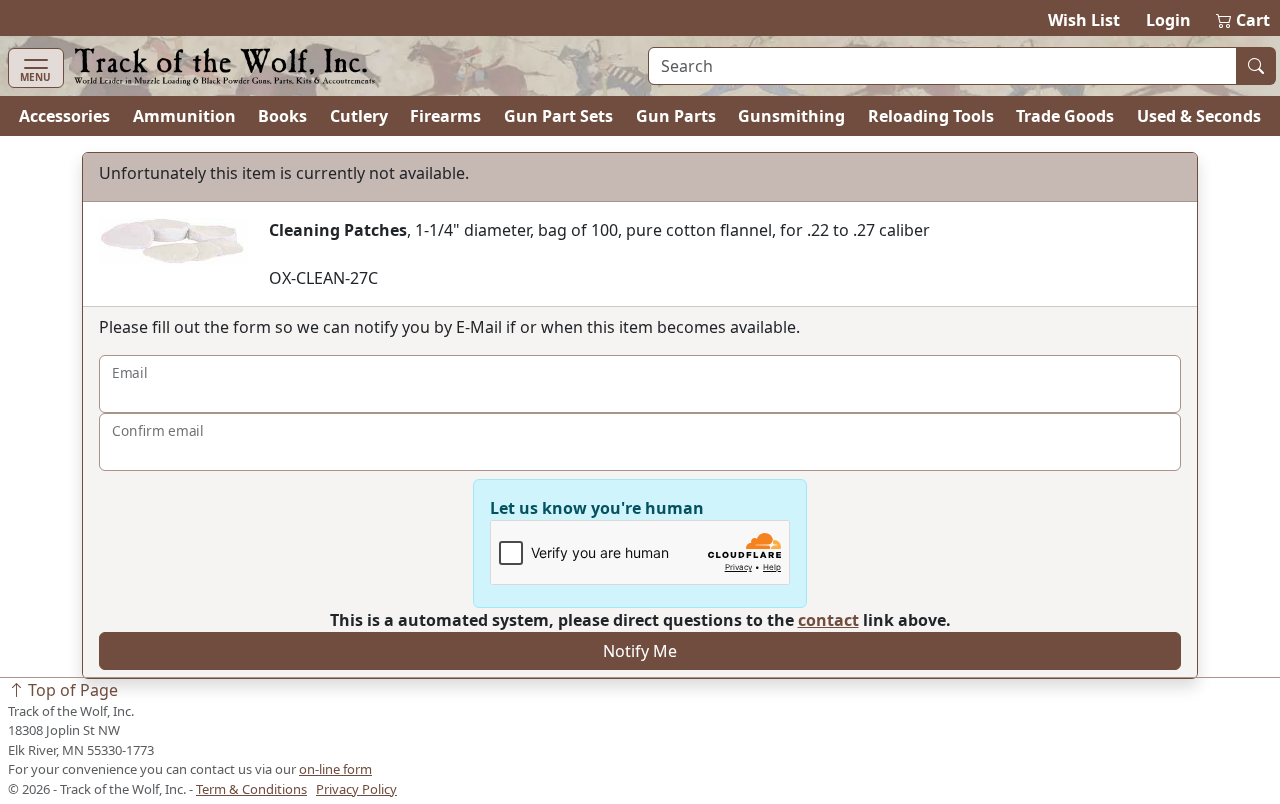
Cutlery (359, 116)
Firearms (445, 116)
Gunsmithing (791, 116)
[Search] (1256, 66)
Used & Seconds (1199, 116)
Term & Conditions (251, 789)
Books (282, 116)
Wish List (1084, 20)
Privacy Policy (356, 789)
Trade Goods (1065, 116)
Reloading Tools (931, 116)
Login (1168, 20)
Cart (1244, 20)
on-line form (335, 769)
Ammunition (184, 116)
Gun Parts (676, 116)
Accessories (64, 116)
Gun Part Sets (558, 116)
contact (828, 620)
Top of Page (71, 690)
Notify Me (640, 651)
